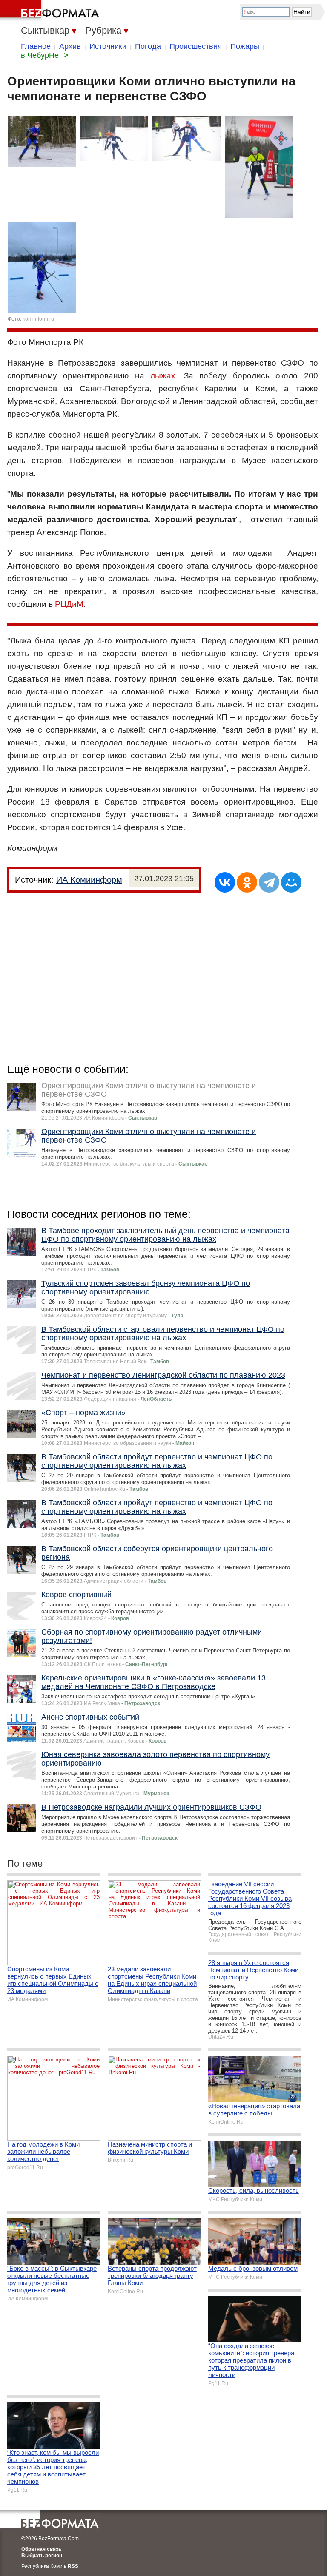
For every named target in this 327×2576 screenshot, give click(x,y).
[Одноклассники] (247, 882)
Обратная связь (41, 2549)
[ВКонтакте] (225, 882)
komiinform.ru (38, 319)
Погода (148, 46)
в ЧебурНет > (45, 55)
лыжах (163, 376)
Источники (108, 46)
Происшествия (196, 46)
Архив (70, 46)
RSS (73, 2566)
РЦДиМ (69, 604)
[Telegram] (269, 882)
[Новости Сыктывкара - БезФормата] (51, 11)
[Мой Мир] (291, 882)
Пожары (245, 46)
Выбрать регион (42, 2556)
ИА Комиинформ (89, 880)
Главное (36, 46)
